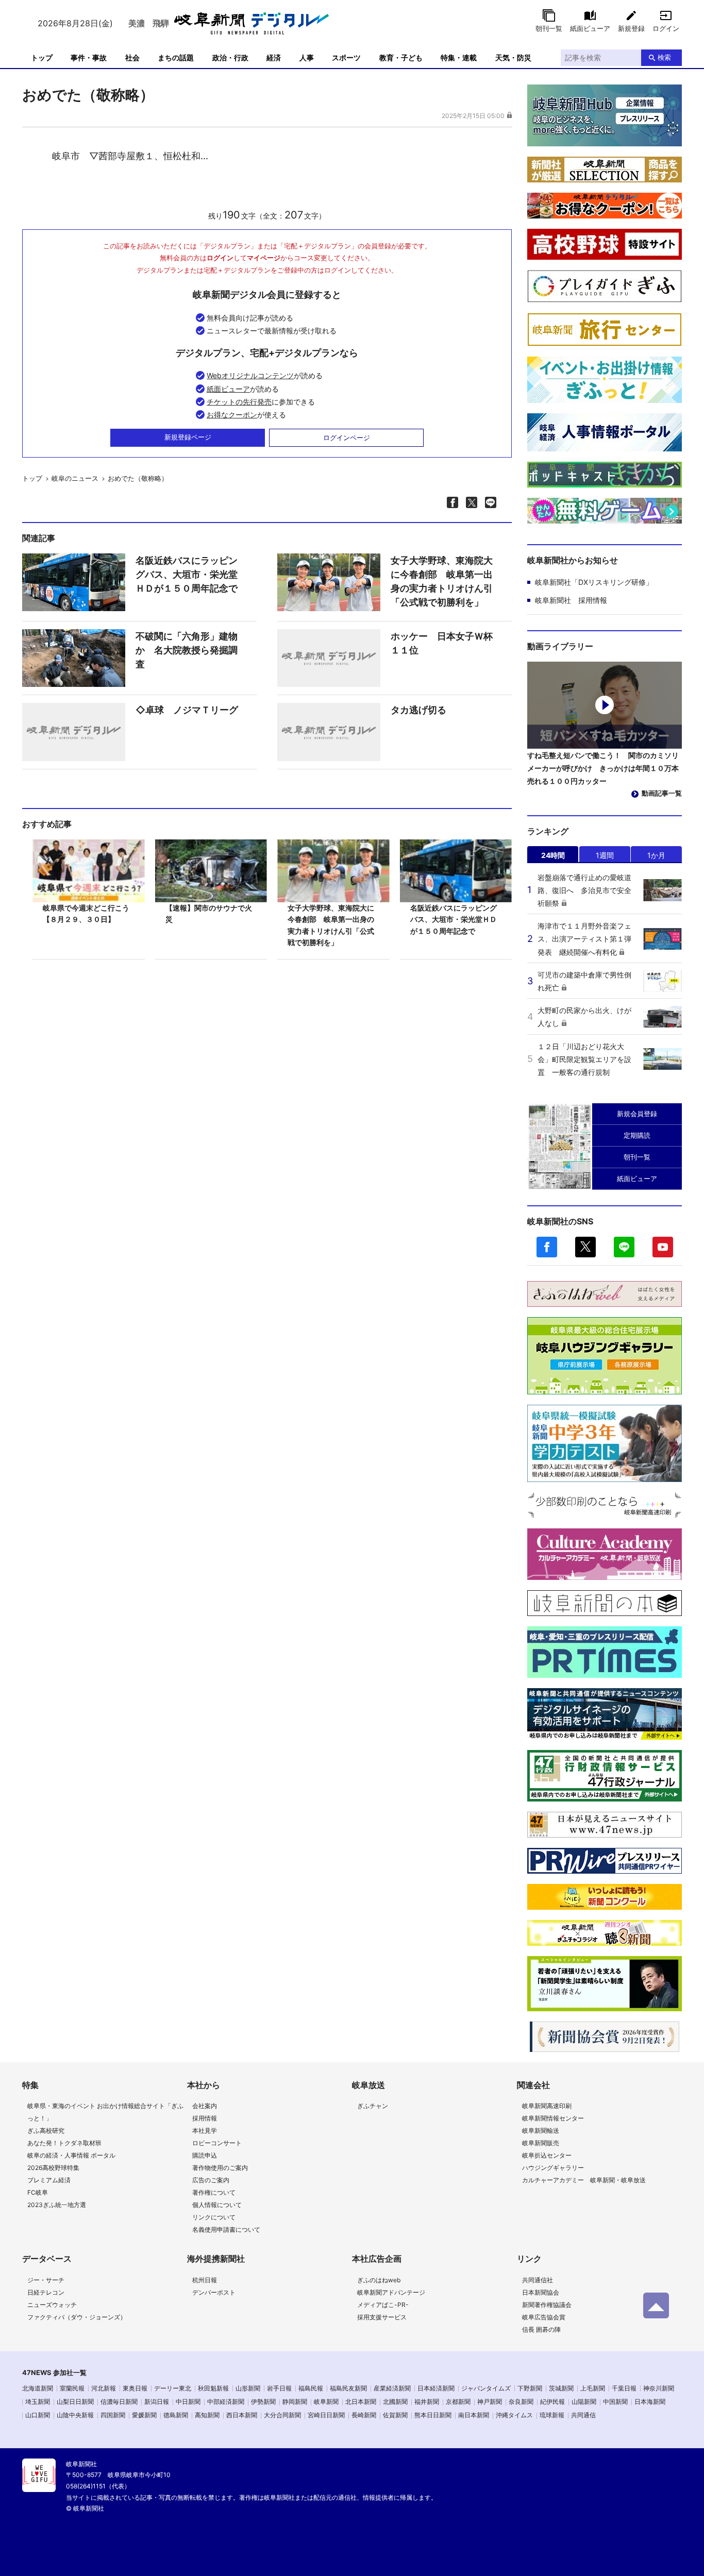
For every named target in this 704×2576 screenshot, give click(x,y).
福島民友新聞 (348, 2388)
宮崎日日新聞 (326, 2415)
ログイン (666, 28)
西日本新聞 (242, 2415)
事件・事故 (89, 57)
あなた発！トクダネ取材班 (64, 2143)
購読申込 (205, 2155)
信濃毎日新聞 (119, 2402)
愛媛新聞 (144, 2415)
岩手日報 (279, 2388)
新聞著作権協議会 (547, 2305)
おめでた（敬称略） (138, 478)
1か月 (656, 855)
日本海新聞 (650, 2402)
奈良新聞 (521, 2402)
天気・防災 (513, 57)
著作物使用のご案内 (220, 2168)
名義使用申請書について (226, 2229)
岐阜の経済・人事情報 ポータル (71, 2155)
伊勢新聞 (263, 2402)
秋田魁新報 (213, 2388)
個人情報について (217, 2205)
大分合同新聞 (282, 2415)
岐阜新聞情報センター (553, 2118)
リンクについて (214, 2217)
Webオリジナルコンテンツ (250, 375)
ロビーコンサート (217, 2143)
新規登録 (631, 28)
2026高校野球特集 (53, 2168)
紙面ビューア (590, 28)
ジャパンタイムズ (486, 2388)
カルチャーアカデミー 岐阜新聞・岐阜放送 (584, 2180)
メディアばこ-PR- (383, 2305)
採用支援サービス (382, 2317)
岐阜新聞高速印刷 (547, 2106)
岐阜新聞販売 (541, 2143)
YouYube (663, 1247)
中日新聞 (188, 2402)
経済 (274, 57)
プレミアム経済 (49, 2180)
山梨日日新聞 (75, 2402)
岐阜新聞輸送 (541, 2131)
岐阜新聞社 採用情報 (571, 600)
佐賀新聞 (395, 2415)
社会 (132, 57)
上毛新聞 (593, 2388)
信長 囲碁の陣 (541, 2329)
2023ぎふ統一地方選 (57, 2205)
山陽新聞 (584, 2402)
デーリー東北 (173, 2388)
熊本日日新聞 (433, 2415)
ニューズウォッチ (52, 2305)
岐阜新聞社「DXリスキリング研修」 (594, 582)
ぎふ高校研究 (46, 2131)
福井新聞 (427, 2402)
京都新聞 (458, 2402)
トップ (42, 57)
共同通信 (583, 2415)
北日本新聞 (361, 2402)
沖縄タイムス (514, 2415)
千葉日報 (624, 2388)
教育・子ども (401, 57)
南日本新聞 (474, 2415)
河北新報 (104, 2388)
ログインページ (347, 437)
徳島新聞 (176, 2415)
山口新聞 (38, 2415)
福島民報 (311, 2388)
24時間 (553, 855)
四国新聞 (113, 2415)
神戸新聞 (490, 2402)
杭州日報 (205, 2280)
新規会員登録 (637, 1114)
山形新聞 (248, 2388)
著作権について (214, 2192)
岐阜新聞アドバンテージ (391, 2292)
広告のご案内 (211, 2180)
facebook (547, 1247)
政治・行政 (230, 57)
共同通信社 (538, 2280)
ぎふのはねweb (379, 2280)
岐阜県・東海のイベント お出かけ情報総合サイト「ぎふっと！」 (105, 2112)
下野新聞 (530, 2388)
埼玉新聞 (38, 2402)
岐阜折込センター (547, 2155)
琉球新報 (552, 2415)
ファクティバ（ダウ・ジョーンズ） (77, 2317)
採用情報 (205, 2118)
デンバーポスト (214, 2292)
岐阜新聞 (326, 2402)
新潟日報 (157, 2402)
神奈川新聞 (659, 2388)
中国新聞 (615, 2402)
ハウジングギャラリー (553, 2168)
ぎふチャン (373, 2106)
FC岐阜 (38, 2192)
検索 (664, 57)
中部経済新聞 (226, 2402)
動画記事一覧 (662, 793)
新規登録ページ (188, 437)
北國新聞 (395, 2402)
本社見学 (205, 2131)
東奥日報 (135, 2388)
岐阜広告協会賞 (544, 2317)
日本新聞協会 (541, 2292)
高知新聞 (207, 2415)
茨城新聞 (561, 2388)
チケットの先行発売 (239, 402)
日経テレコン (46, 2292)
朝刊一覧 (549, 28)
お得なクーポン (232, 415)
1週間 (605, 855)
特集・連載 (459, 57)
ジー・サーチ (46, 2280)
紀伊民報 (552, 2402)
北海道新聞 (38, 2388)
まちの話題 (176, 57)
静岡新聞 (295, 2402)
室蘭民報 (72, 2388)
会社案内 (205, 2106)
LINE (624, 1247)
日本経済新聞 (436, 2388)
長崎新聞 (364, 2415)
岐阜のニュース (75, 478)
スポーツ (346, 57)
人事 (307, 57)
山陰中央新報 (75, 2415)
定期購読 (637, 1135)
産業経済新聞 (392, 2388)
